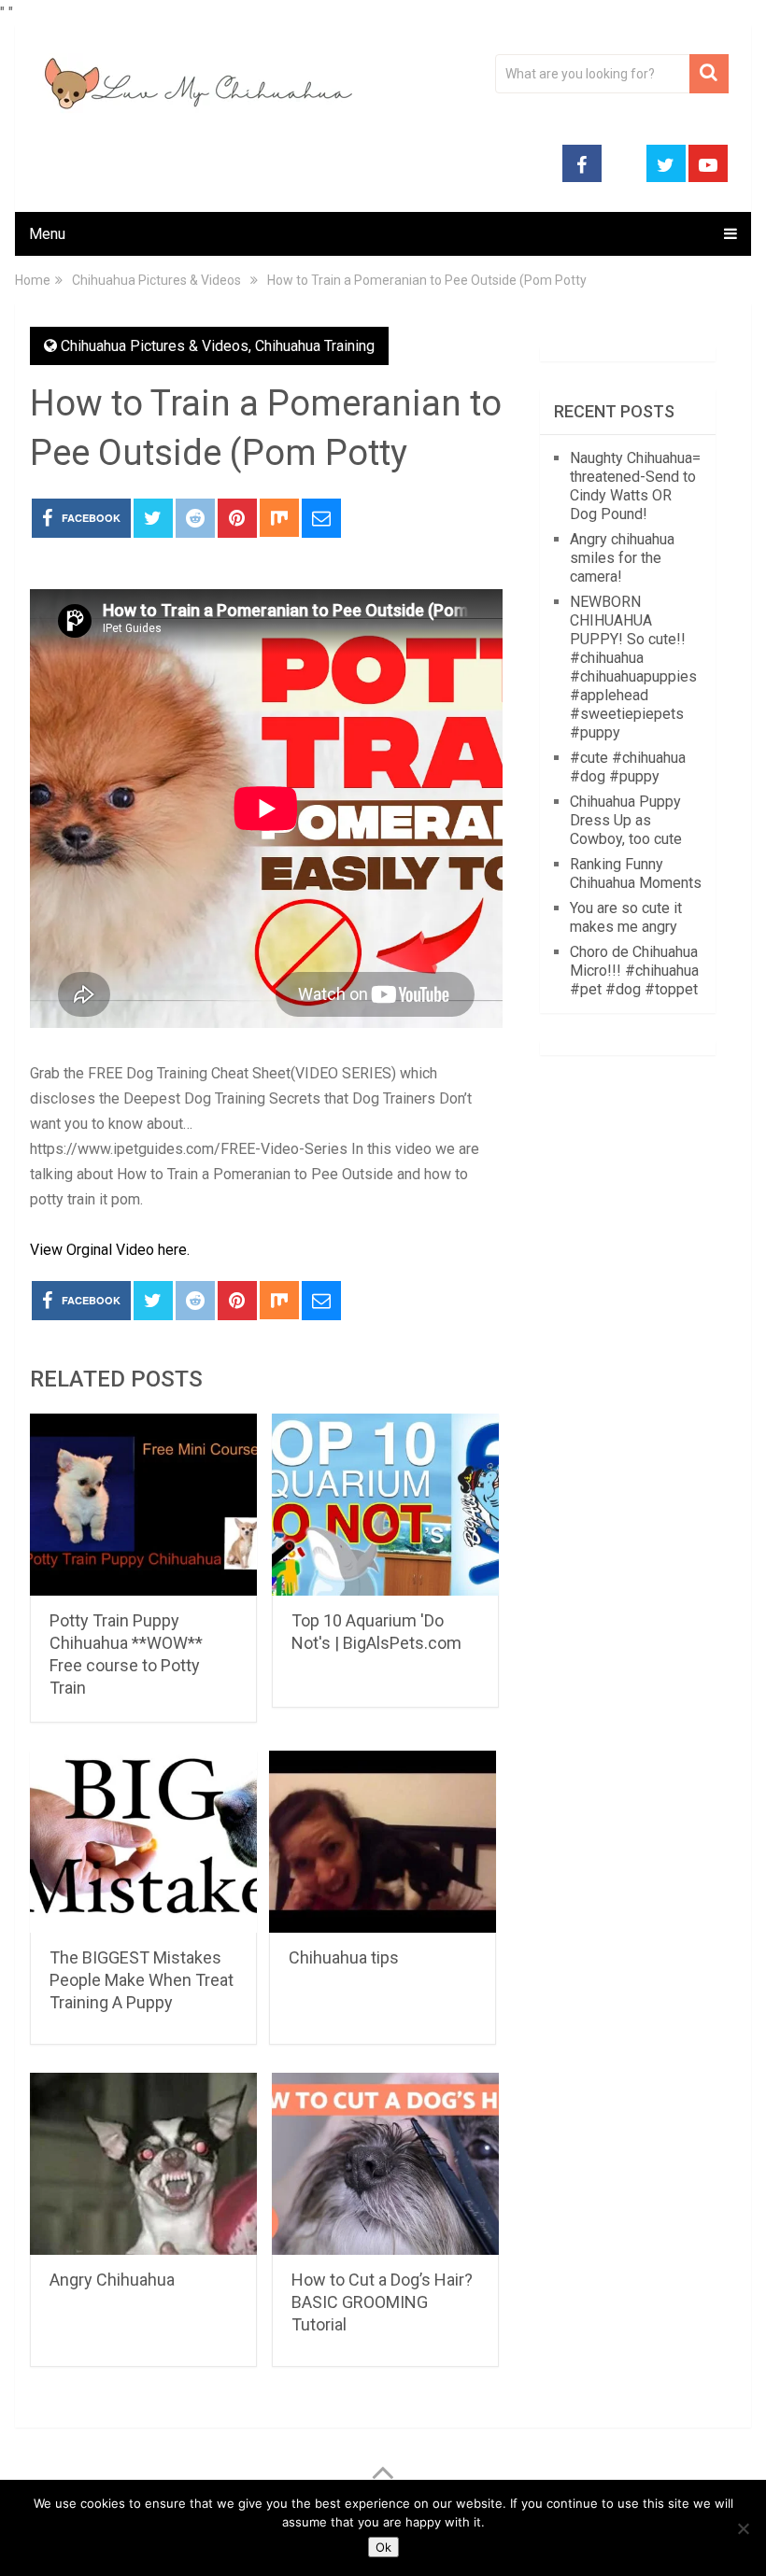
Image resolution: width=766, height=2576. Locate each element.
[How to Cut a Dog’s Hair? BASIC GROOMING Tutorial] (385, 2164)
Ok (383, 2547)
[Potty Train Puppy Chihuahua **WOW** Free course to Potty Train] (143, 1505)
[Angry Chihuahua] (143, 2164)
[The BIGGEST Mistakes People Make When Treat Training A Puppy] (143, 1842)
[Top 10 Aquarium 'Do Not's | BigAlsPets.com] (385, 1505)
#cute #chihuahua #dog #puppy (628, 767)
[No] (743, 2528)
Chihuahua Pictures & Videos (155, 346)
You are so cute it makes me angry (626, 917)
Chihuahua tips (344, 1957)
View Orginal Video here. (110, 1250)
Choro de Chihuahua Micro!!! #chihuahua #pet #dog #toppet (634, 971)
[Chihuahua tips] (383, 1842)
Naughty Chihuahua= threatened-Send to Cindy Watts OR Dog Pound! (635, 486)
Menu (47, 234)
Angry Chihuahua (112, 2280)
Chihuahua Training (315, 346)
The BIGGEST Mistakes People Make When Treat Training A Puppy (142, 1980)
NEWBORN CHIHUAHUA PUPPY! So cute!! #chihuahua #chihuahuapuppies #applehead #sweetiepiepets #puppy (633, 667)
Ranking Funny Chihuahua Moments (636, 873)
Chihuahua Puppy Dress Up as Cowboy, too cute (626, 820)
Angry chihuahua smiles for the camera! (622, 558)
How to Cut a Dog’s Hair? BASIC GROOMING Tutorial (382, 2302)
